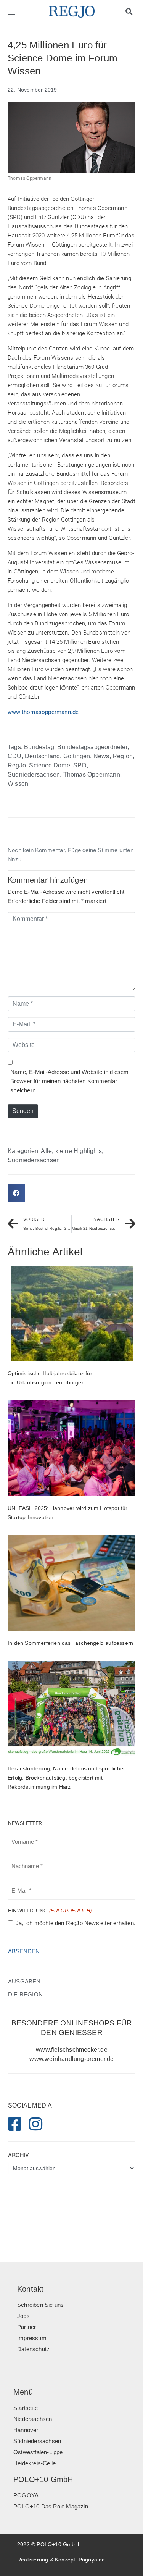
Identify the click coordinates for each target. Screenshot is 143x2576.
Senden (23, 1111)
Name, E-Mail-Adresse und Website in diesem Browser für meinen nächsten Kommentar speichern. (69, 1081)
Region (123, 756)
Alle (46, 1151)
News (101, 756)
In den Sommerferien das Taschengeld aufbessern (70, 1643)
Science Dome (49, 765)
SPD (80, 765)
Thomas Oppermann (92, 774)
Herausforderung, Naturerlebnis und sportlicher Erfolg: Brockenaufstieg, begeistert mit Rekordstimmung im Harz (66, 1778)
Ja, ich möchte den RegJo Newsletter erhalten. (76, 1923)
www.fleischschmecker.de (72, 2050)
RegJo (17, 765)
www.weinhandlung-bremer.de (71, 2059)
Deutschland (42, 756)
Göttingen (77, 756)
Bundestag (39, 747)
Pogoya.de (92, 2560)
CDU (15, 756)
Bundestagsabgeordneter (92, 747)
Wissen (18, 784)
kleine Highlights (79, 1151)
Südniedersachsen (34, 774)
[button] (16, 1193)
